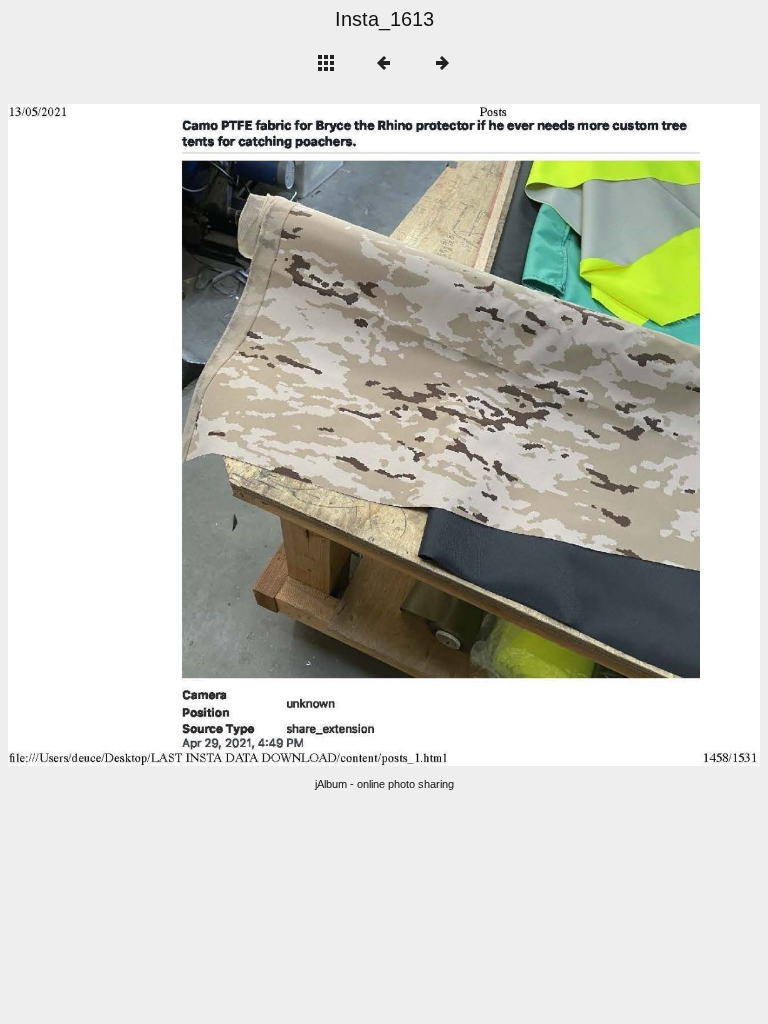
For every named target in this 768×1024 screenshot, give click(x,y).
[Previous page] (158, 435)
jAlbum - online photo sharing (384, 784)
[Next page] (534, 435)
